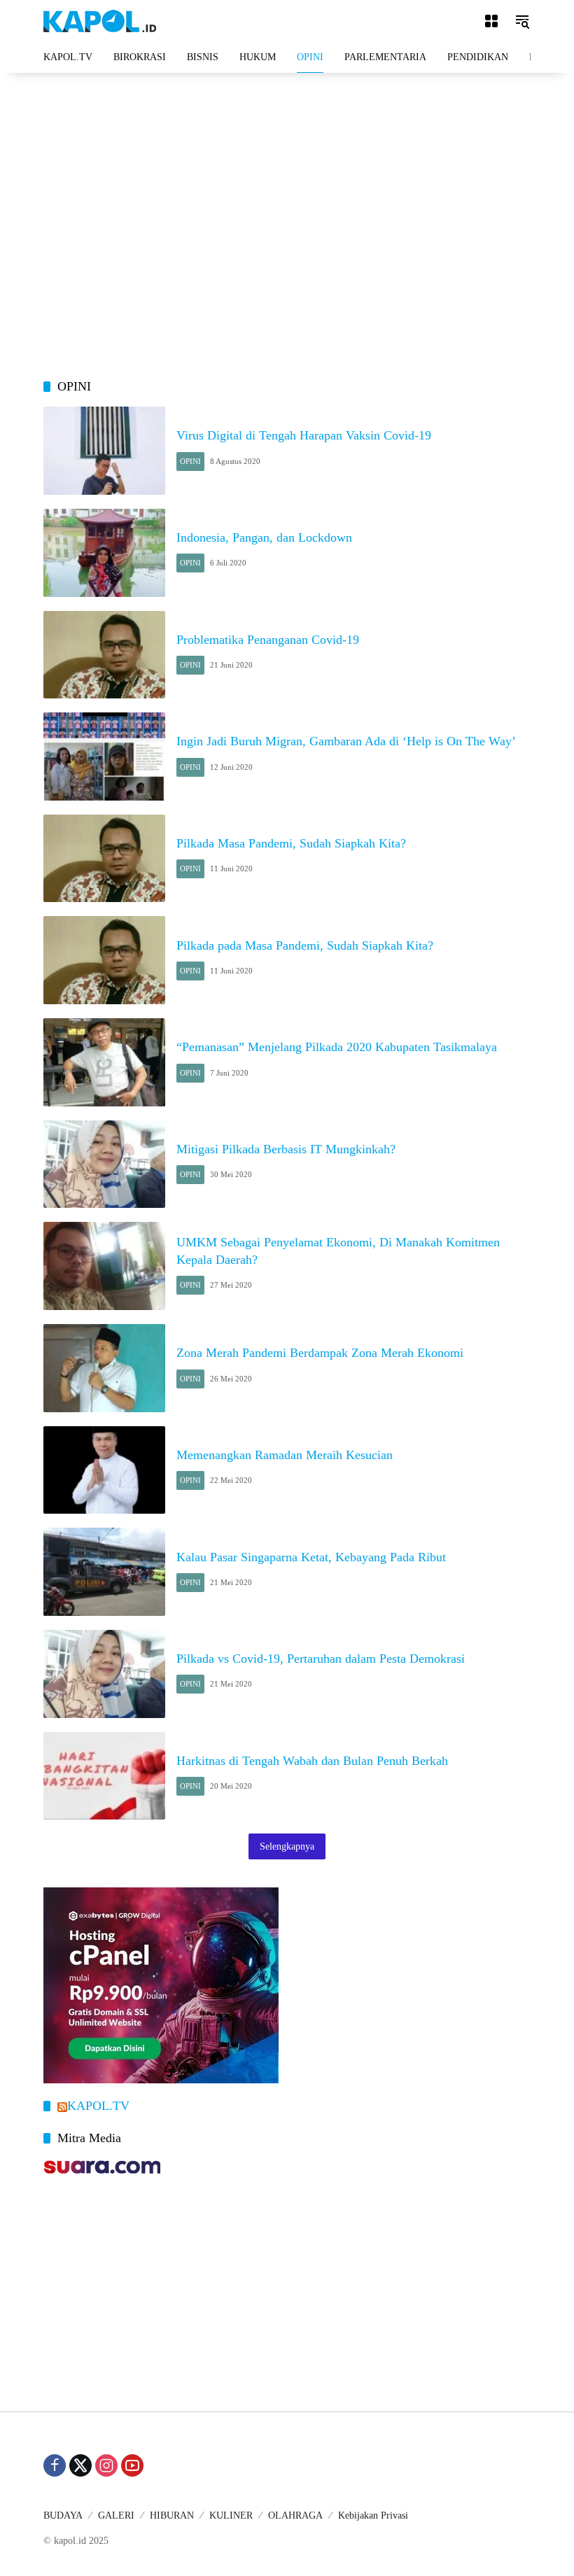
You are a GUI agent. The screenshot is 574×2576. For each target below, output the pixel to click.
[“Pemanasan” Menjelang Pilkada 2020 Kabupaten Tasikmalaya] (104, 1062)
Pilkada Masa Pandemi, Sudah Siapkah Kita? (291, 843)
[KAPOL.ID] (100, 20)
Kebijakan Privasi (373, 2515)
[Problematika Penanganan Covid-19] (104, 655)
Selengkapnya (287, 1846)
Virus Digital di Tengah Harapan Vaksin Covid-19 (304, 435)
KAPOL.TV (98, 2106)
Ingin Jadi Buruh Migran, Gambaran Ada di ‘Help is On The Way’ (346, 741)
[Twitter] (80, 2465)
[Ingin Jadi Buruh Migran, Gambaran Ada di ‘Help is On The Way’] (104, 756)
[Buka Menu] (491, 21)
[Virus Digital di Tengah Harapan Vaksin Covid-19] (104, 451)
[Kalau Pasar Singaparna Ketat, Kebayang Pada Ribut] (104, 1572)
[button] (522, 21)
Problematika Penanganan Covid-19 (268, 640)
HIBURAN (172, 2515)
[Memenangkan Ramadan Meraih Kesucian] (104, 1470)
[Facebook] (55, 2465)
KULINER (231, 2515)
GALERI (116, 2515)
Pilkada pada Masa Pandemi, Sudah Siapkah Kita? (305, 945)
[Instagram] (106, 2465)
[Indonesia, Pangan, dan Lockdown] (104, 553)
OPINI (190, 461)
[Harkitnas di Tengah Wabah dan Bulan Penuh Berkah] (104, 1776)
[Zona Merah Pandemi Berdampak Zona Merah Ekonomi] (104, 1368)
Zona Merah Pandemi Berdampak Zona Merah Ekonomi (320, 1353)
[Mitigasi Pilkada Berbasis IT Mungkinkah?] (104, 1164)
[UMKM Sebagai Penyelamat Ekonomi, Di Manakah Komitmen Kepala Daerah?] (104, 1266)
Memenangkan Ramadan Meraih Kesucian (285, 1455)
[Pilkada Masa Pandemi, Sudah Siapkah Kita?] (104, 859)
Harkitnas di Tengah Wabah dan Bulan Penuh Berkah (312, 1761)
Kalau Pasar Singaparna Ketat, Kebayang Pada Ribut (311, 1557)
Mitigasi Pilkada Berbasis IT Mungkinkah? (286, 1149)
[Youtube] (132, 2465)
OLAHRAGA (295, 2515)
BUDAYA (63, 2515)
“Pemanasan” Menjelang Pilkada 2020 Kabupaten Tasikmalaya (337, 1047)
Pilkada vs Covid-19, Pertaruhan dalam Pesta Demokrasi (321, 1659)
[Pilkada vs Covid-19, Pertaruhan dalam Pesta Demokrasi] (104, 1674)
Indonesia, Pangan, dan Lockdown (264, 537)
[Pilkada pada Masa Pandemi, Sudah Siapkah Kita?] (104, 960)
